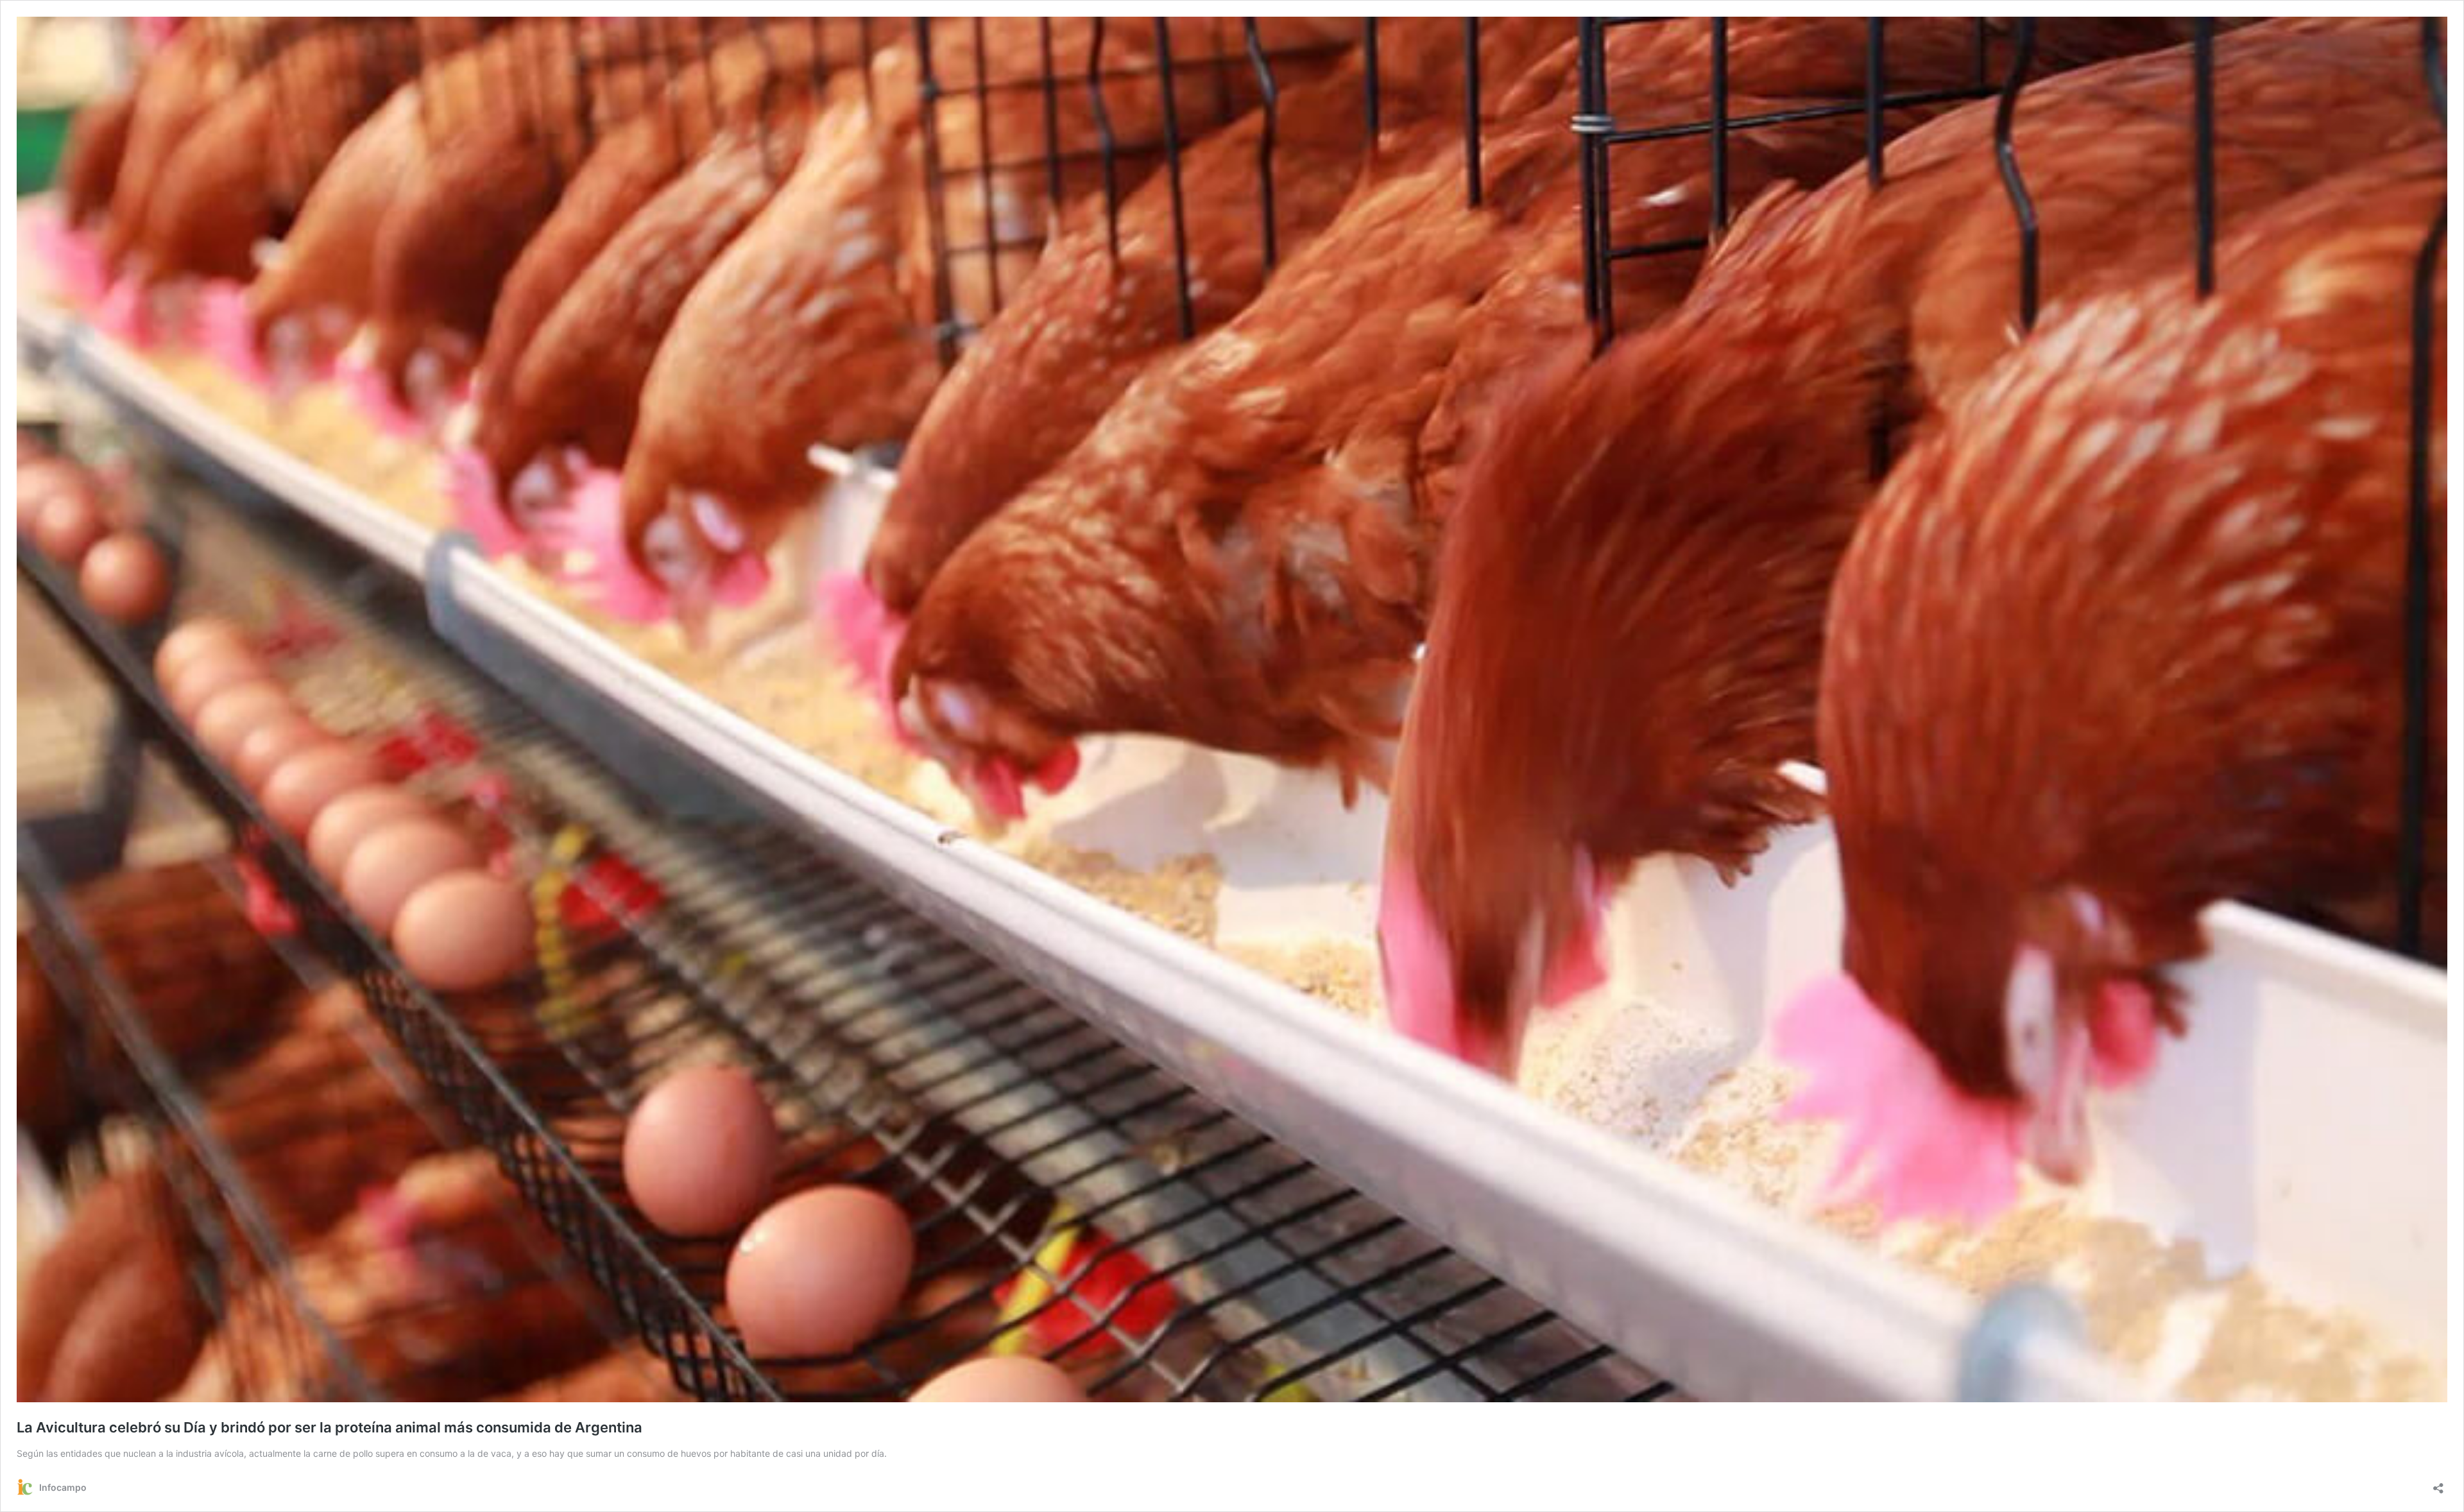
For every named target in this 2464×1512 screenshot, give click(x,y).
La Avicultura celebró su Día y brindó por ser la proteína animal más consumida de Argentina (329, 1427)
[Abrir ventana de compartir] (2438, 1484)
